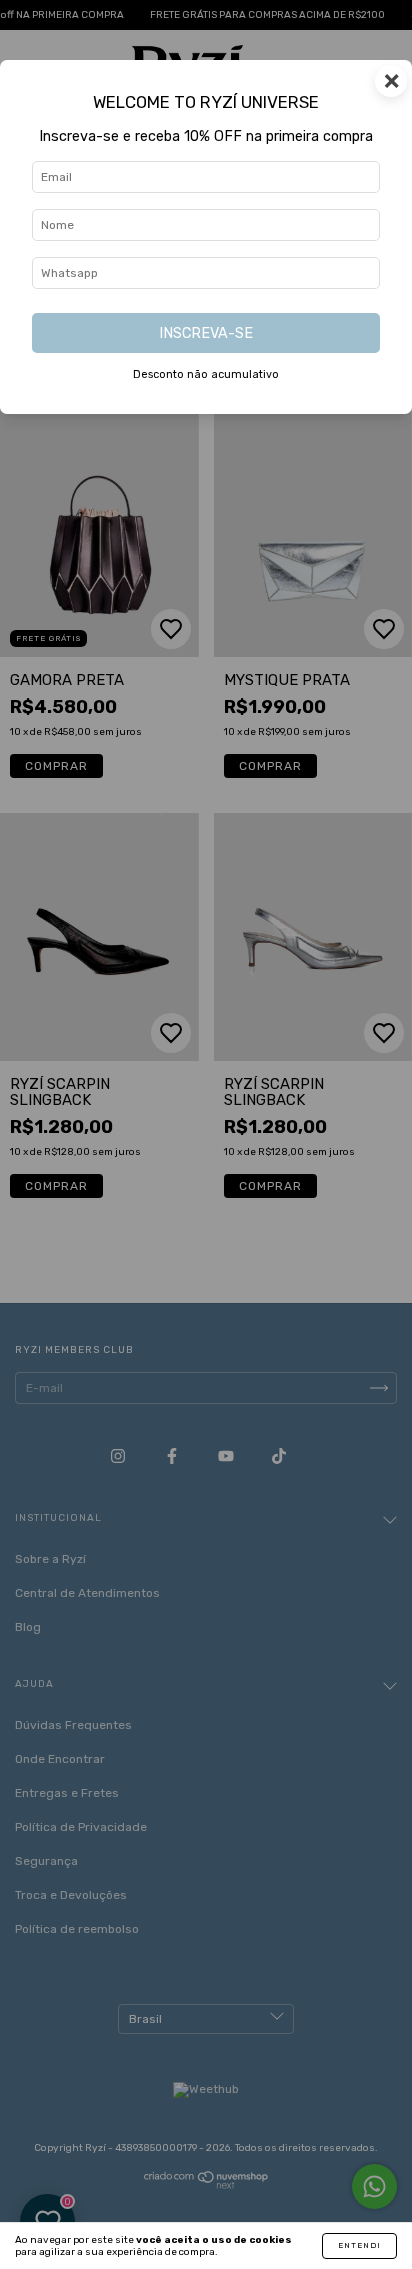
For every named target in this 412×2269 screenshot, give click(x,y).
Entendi (359, 2245)
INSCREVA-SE (206, 333)
